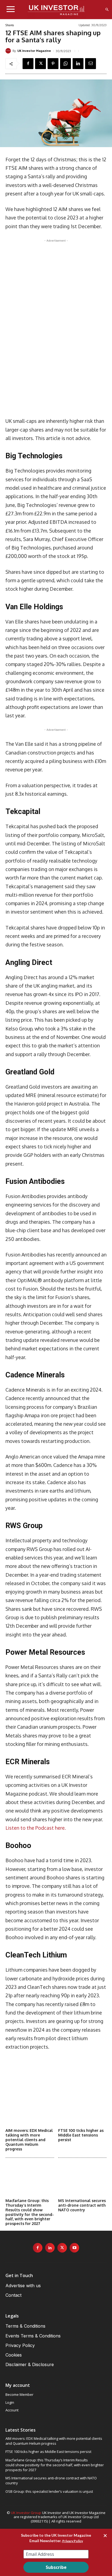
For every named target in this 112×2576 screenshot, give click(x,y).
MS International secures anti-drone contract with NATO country (82, 2205)
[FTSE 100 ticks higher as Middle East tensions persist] (83, 2109)
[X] (41, 64)
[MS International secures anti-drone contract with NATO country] (83, 2179)
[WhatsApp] (66, 64)
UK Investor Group (26, 2513)
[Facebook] (28, 64)
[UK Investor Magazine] (9, 51)
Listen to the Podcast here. (36, 1828)
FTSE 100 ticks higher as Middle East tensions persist (81, 2135)
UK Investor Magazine (34, 51)
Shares (10, 25)
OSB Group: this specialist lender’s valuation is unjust (49, 2491)
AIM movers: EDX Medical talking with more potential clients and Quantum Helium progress (29, 2140)
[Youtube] (74, 2248)
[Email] (91, 64)
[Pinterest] (53, 64)
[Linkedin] (78, 64)
